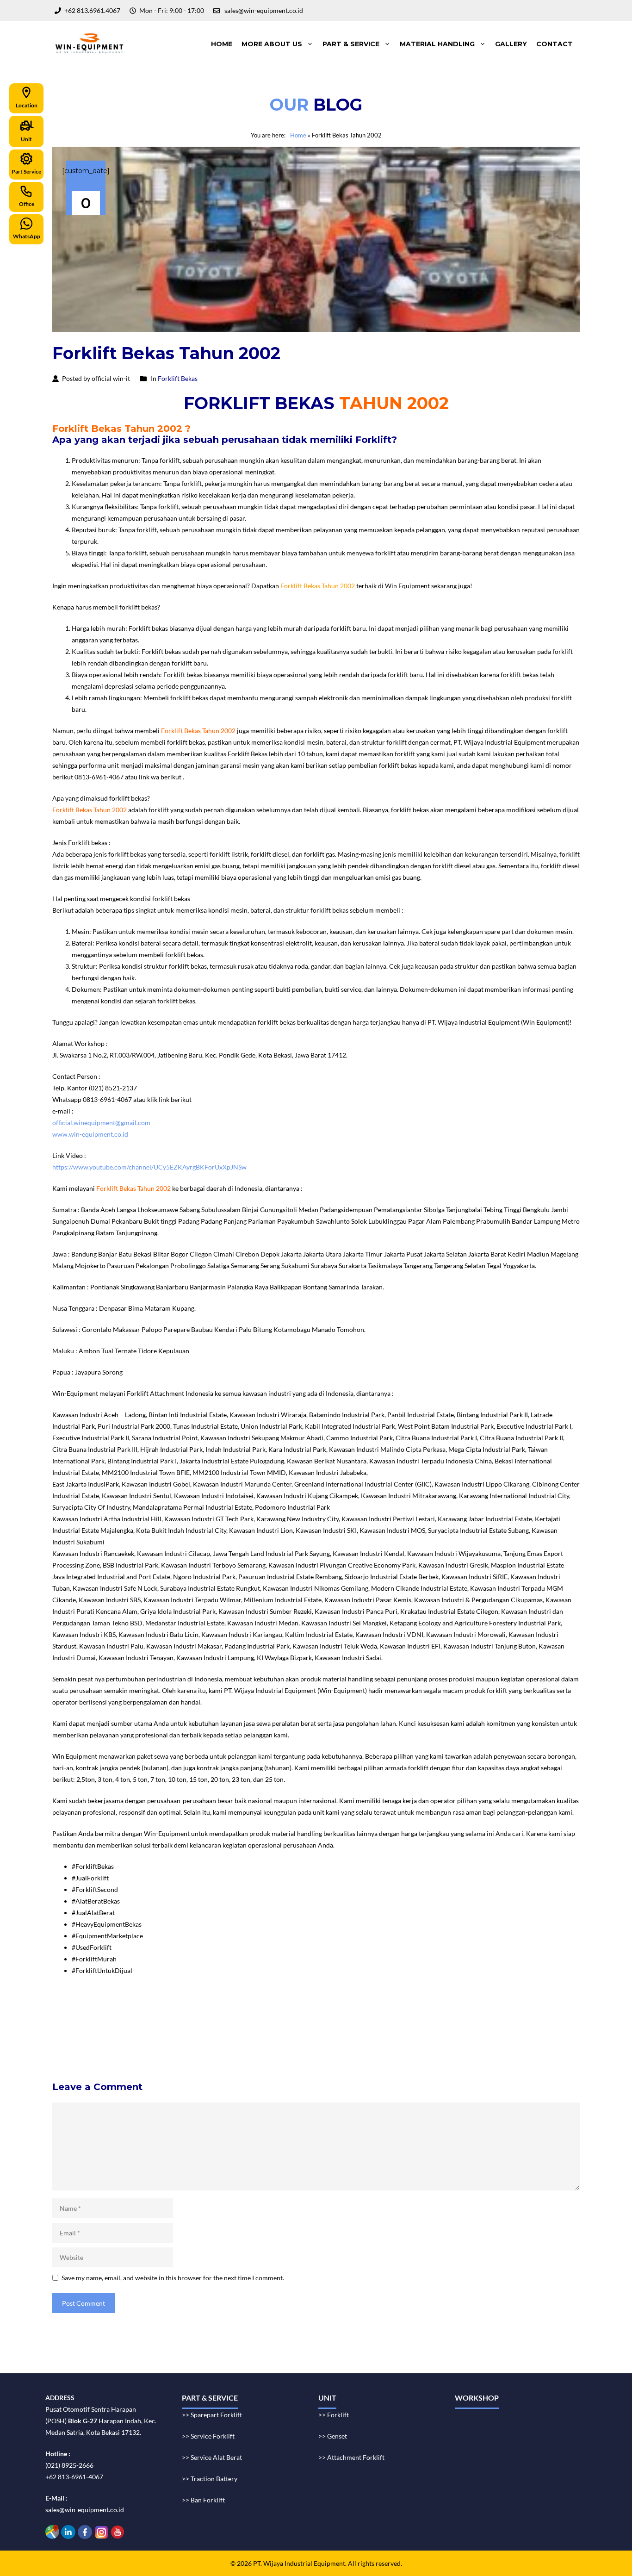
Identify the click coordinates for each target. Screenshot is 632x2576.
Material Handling (437, 44)
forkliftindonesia (477, 2013)
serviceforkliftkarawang (496, 2025)
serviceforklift (428, 2013)
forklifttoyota (397, 2036)
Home (222, 44)
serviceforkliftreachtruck (222, 2048)
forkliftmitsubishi (447, 2036)
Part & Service (351, 44)
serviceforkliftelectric (150, 2048)
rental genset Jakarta (260, 2013)
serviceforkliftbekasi (213, 2025)
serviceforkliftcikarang (424, 2025)
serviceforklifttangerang (91, 2036)
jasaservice (522, 2013)
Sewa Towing (71, 2013)
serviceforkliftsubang (161, 2036)
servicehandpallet (289, 2048)
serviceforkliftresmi (291, 2036)
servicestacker (340, 2048)
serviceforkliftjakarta (227, 2036)
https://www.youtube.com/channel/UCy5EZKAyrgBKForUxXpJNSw (149, 1167)
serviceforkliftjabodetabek (285, 2025)
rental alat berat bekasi (125, 2013)
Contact (555, 44)
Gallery (511, 44)
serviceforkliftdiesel (85, 2048)
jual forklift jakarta (374, 2013)
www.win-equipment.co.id (90, 1134)
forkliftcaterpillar (502, 2036)
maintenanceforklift (149, 2025)
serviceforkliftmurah (86, 2025)
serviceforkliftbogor (357, 2025)
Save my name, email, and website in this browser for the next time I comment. (173, 2278)
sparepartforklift (349, 2036)
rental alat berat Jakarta (194, 2013)
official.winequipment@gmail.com (101, 1123)
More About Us (272, 44)
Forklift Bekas (178, 378)
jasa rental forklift (319, 2013)
